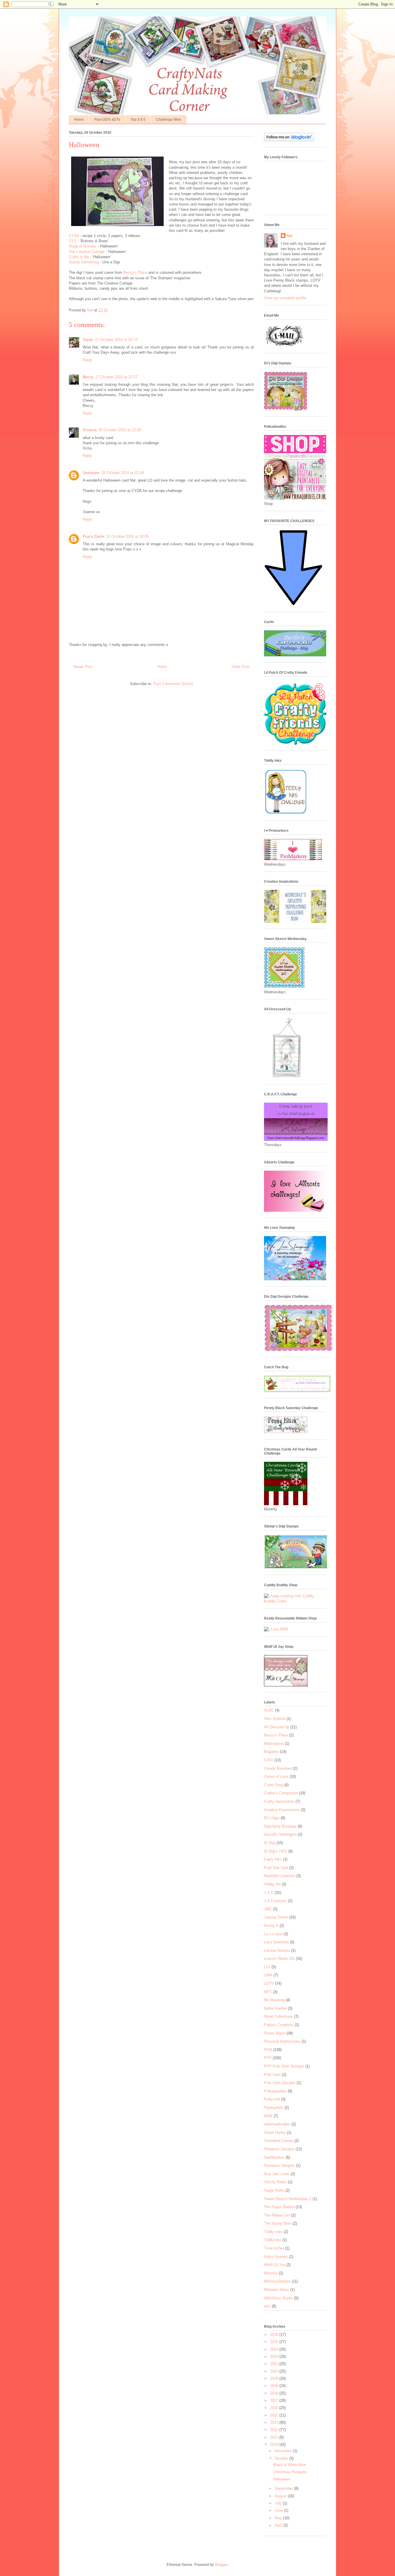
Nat (289, 236)
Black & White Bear (290, 2465)
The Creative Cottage (87, 252)
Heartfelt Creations (280, 1876)
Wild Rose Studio (278, 2298)
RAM (268, 2116)
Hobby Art (272, 1884)
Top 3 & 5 (138, 120)
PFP (268, 2058)
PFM (268, 2050)
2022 (275, 2364)
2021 (275, 2371)
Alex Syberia (275, 1719)
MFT (268, 1992)
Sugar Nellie (274, 2190)
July (279, 2503)
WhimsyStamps (277, 2281)
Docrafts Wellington (280, 1834)
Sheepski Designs (279, 2149)
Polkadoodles (275, 2091)
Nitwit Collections (278, 2016)
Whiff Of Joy (275, 2265)
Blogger (221, 2565)
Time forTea (274, 2248)
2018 (275, 2393)
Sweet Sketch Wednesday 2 (288, 2199)
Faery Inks (273, 1859)
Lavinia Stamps (277, 1950)
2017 (275, 2400)
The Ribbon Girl (277, 2215)
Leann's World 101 (279, 1959)
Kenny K (271, 1926)
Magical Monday (83, 246)
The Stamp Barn (278, 2223)
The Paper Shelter (279, 2207)
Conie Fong (274, 1785)
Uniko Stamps (276, 2257)
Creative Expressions (282, 1810)
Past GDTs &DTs (107, 120)
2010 (275, 2444)
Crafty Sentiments (279, 1801)
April (279, 2525)
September (284, 2488)
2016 (275, 2408)
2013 (275, 2422)
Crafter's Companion (281, 1793)
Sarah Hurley (275, 2132)
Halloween (282, 2479)
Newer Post (83, 667)
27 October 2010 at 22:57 (116, 377)
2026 (275, 2334)
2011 (275, 2437)
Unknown (91, 473)
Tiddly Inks (273, 2232)
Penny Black (275, 2033)
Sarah (88, 340)
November (284, 2451)
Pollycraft (272, 2099)
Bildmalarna (274, 1744)
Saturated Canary (279, 2141)
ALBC (269, 1710)
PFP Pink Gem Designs (284, 2066)
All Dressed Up (277, 1727)
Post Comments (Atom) (173, 684)
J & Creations (275, 1901)
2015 (275, 2415)
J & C (269, 1893)
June (279, 2510)
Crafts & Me (80, 257)
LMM (268, 1975)
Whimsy (271, 2273)
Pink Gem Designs (280, 2083)
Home (79, 120)
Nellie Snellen (275, 2008)
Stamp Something (84, 262)
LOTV (269, 1983)
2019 (275, 2386)
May (279, 2518)
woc (267, 2306)
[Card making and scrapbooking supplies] (295, 1601)
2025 (275, 2342)
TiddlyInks (273, 2240)
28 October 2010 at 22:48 (122, 473)
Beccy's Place (136, 272)
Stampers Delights (279, 2165)
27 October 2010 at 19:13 (116, 340)
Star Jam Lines (277, 2174)
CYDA (74, 236)
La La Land (273, 1934)
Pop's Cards (94, 536)
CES (73, 241)
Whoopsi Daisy (277, 2290)
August (281, 2496)
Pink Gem (272, 2075)
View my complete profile (285, 298)
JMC (268, 1909)
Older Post (241, 667)
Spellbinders (274, 2157)
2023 (275, 2356)
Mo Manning (274, 2000)
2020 (275, 2378)
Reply (87, 360)
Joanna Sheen (276, 1917)
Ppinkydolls (274, 2108)
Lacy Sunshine (276, 1942)
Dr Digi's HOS (276, 1851)
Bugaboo (271, 1752)
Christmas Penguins (290, 2472)
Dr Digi (270, 1843)
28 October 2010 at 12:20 (120, 430)
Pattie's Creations (279, 2025)
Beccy (88, 377)
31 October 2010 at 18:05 (127, 536)
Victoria (90, 430)
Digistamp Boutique (280, 1826)
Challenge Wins (169, 120)
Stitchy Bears (275, 2182)
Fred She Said (276, 1868)
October (282, 2458)
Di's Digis (272, 1818)
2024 (275, 2349)
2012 (275, 2430)
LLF (267, 1967)
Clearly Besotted (278, 1768)
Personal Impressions (282, 2041)
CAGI (269, 1760)
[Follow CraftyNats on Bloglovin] (289, 140)
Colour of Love (276, 1777)
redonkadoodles (277, 2124)
